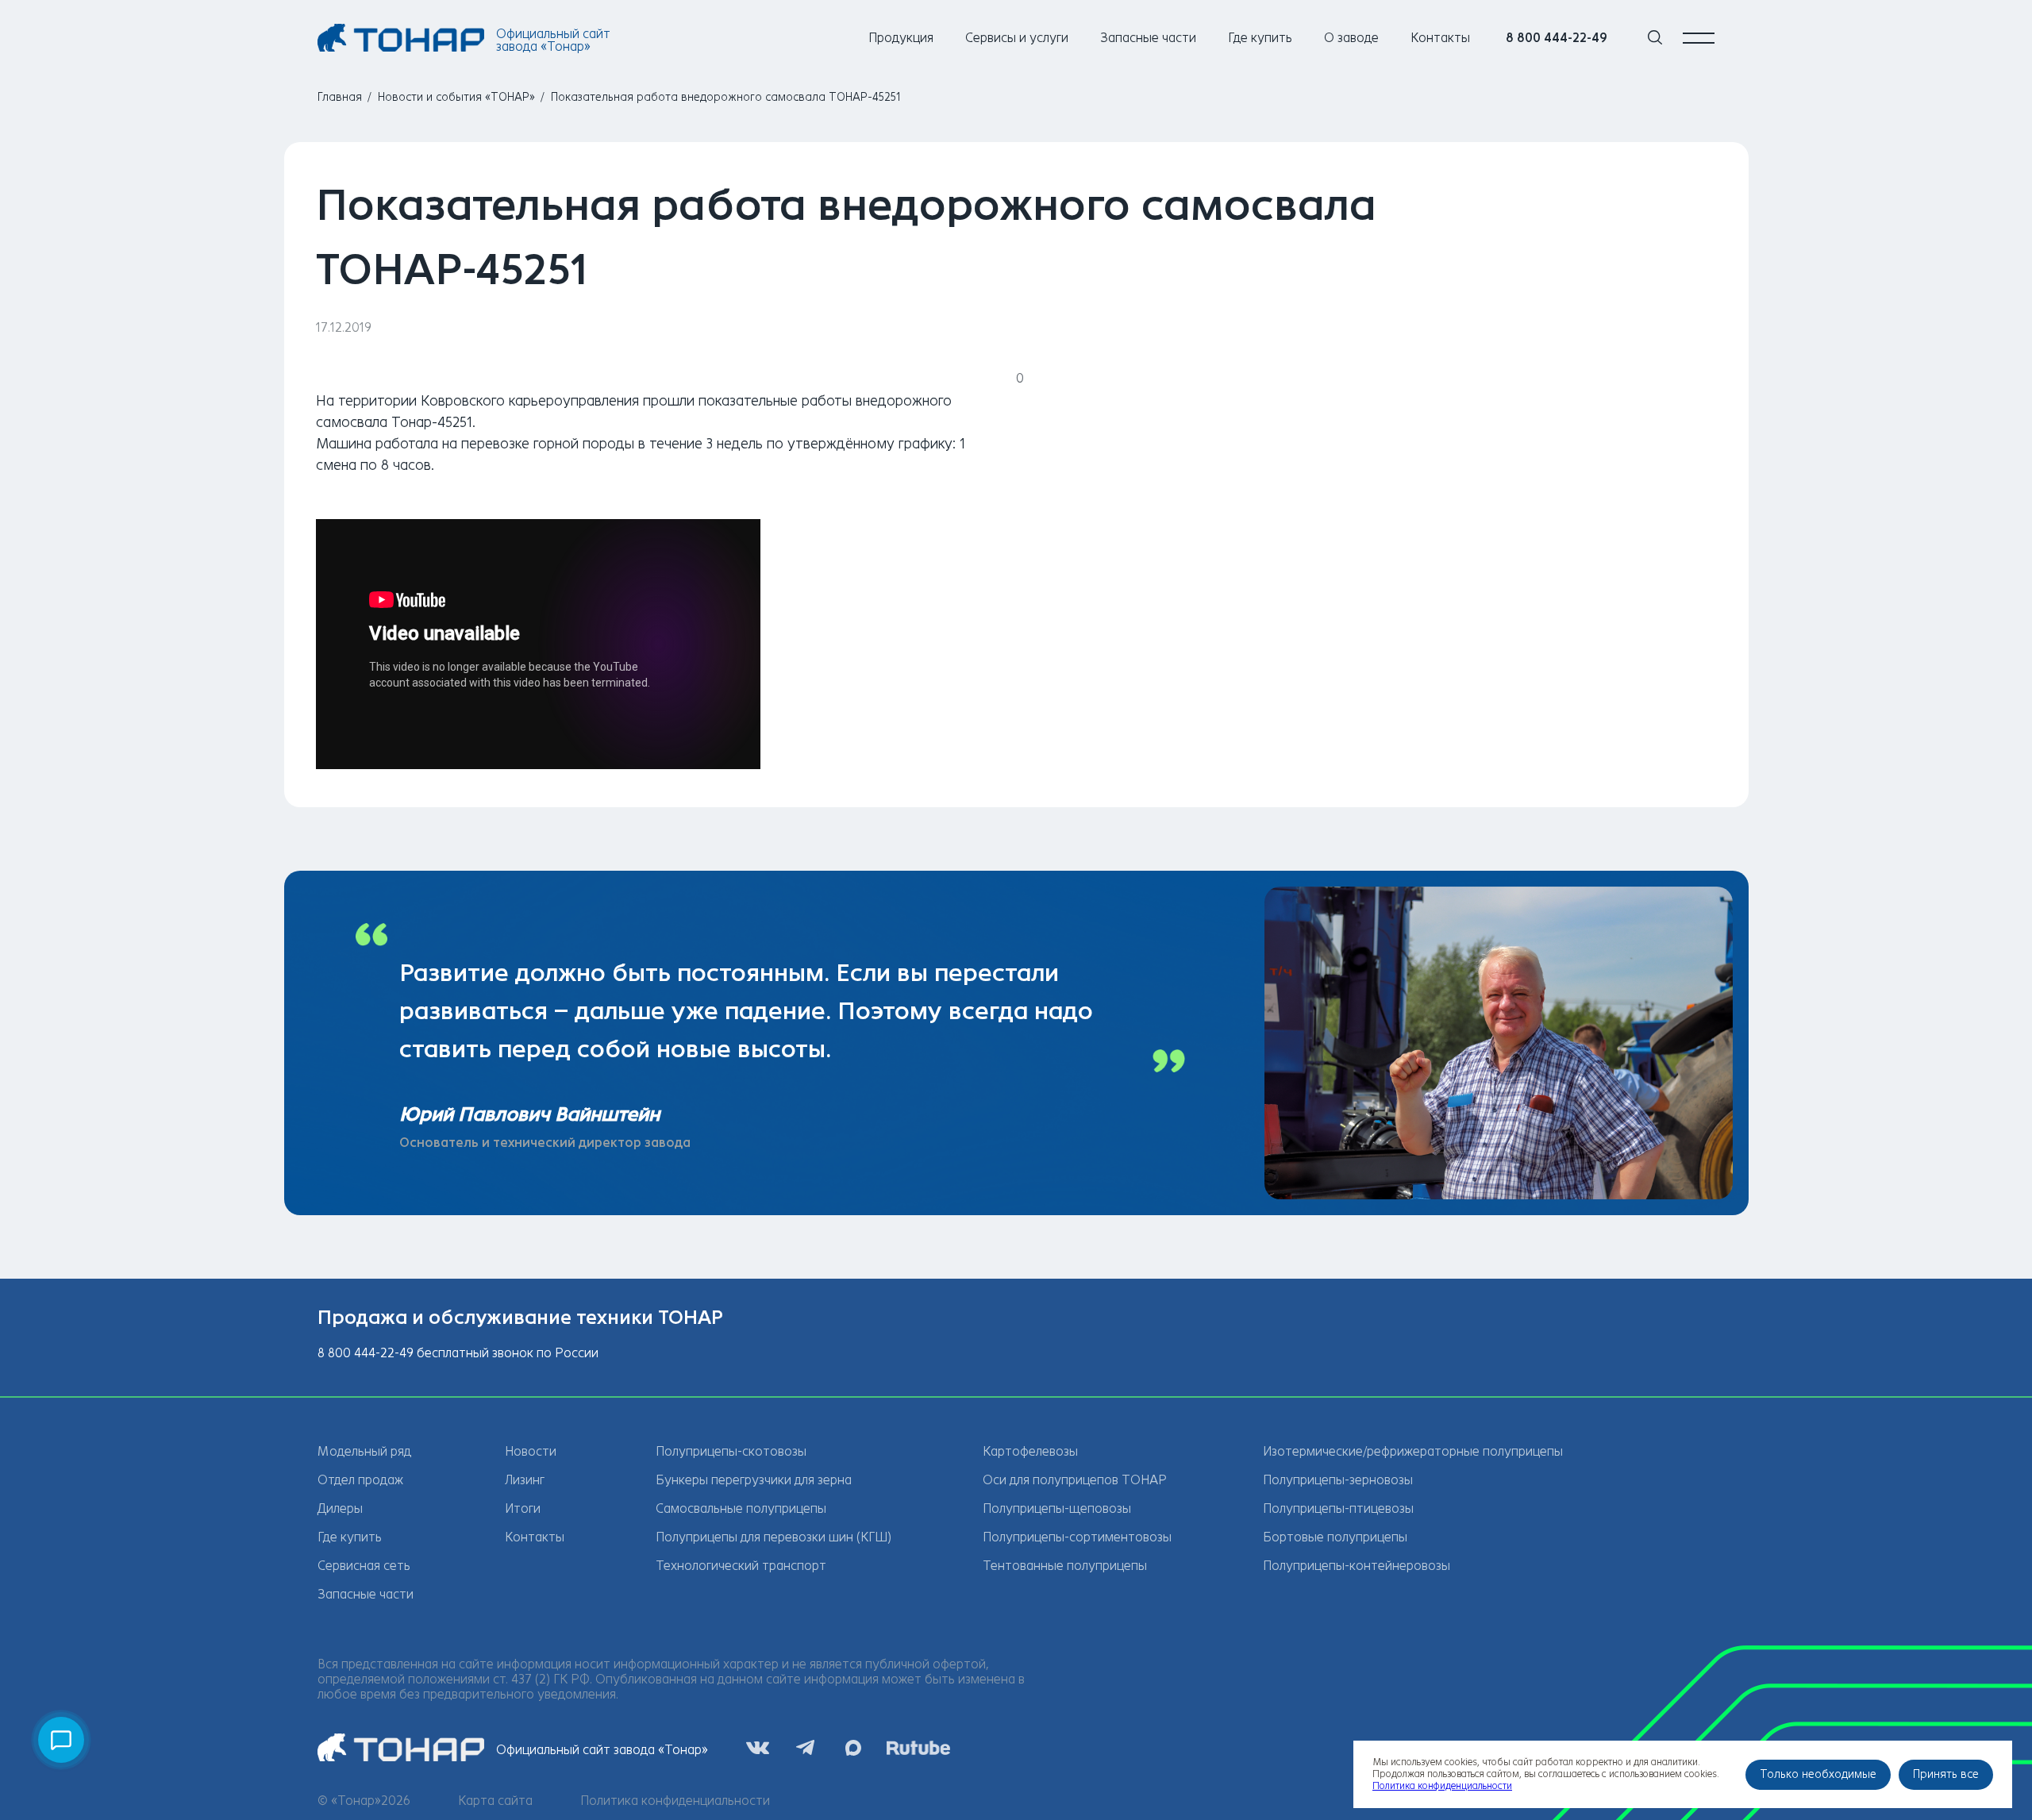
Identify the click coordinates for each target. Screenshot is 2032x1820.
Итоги (523, 1508)
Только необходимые (1818, 1774)
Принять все (1946, 1774)
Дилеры (340, 1508)
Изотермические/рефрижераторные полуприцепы (1413, 1451)
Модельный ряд (364, 1451)
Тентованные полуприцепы (1065, 1566)
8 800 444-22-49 (1557, 38)
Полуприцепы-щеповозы (1057, 1508)
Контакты (1440, 38)
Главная (340, 97)
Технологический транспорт (741, 1566)
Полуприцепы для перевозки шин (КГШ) (774, 1537)
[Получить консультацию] (61, 1740)
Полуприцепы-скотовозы (731, 1451)
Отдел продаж (360, 1480)
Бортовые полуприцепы (1335, 1537)
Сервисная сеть (364, 1566)
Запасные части (1148, 38)
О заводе (1351, 38)
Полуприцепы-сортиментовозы (1077, 1537)
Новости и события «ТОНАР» (456, 97)
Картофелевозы (1030, 1451)
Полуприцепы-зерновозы (1338, 1480)
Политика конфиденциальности (675, 1801)
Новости (531, 1451)
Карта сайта (495, 1801)
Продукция (901, 38)
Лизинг (525, 1480)
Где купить (1260, 38)
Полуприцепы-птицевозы (1338, 1508)
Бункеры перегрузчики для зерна (754, 1480)
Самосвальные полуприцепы (741, 1508)
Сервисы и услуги (1017, 38)
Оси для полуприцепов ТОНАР (1075, 1480)
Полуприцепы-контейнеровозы (1357, 1566)
